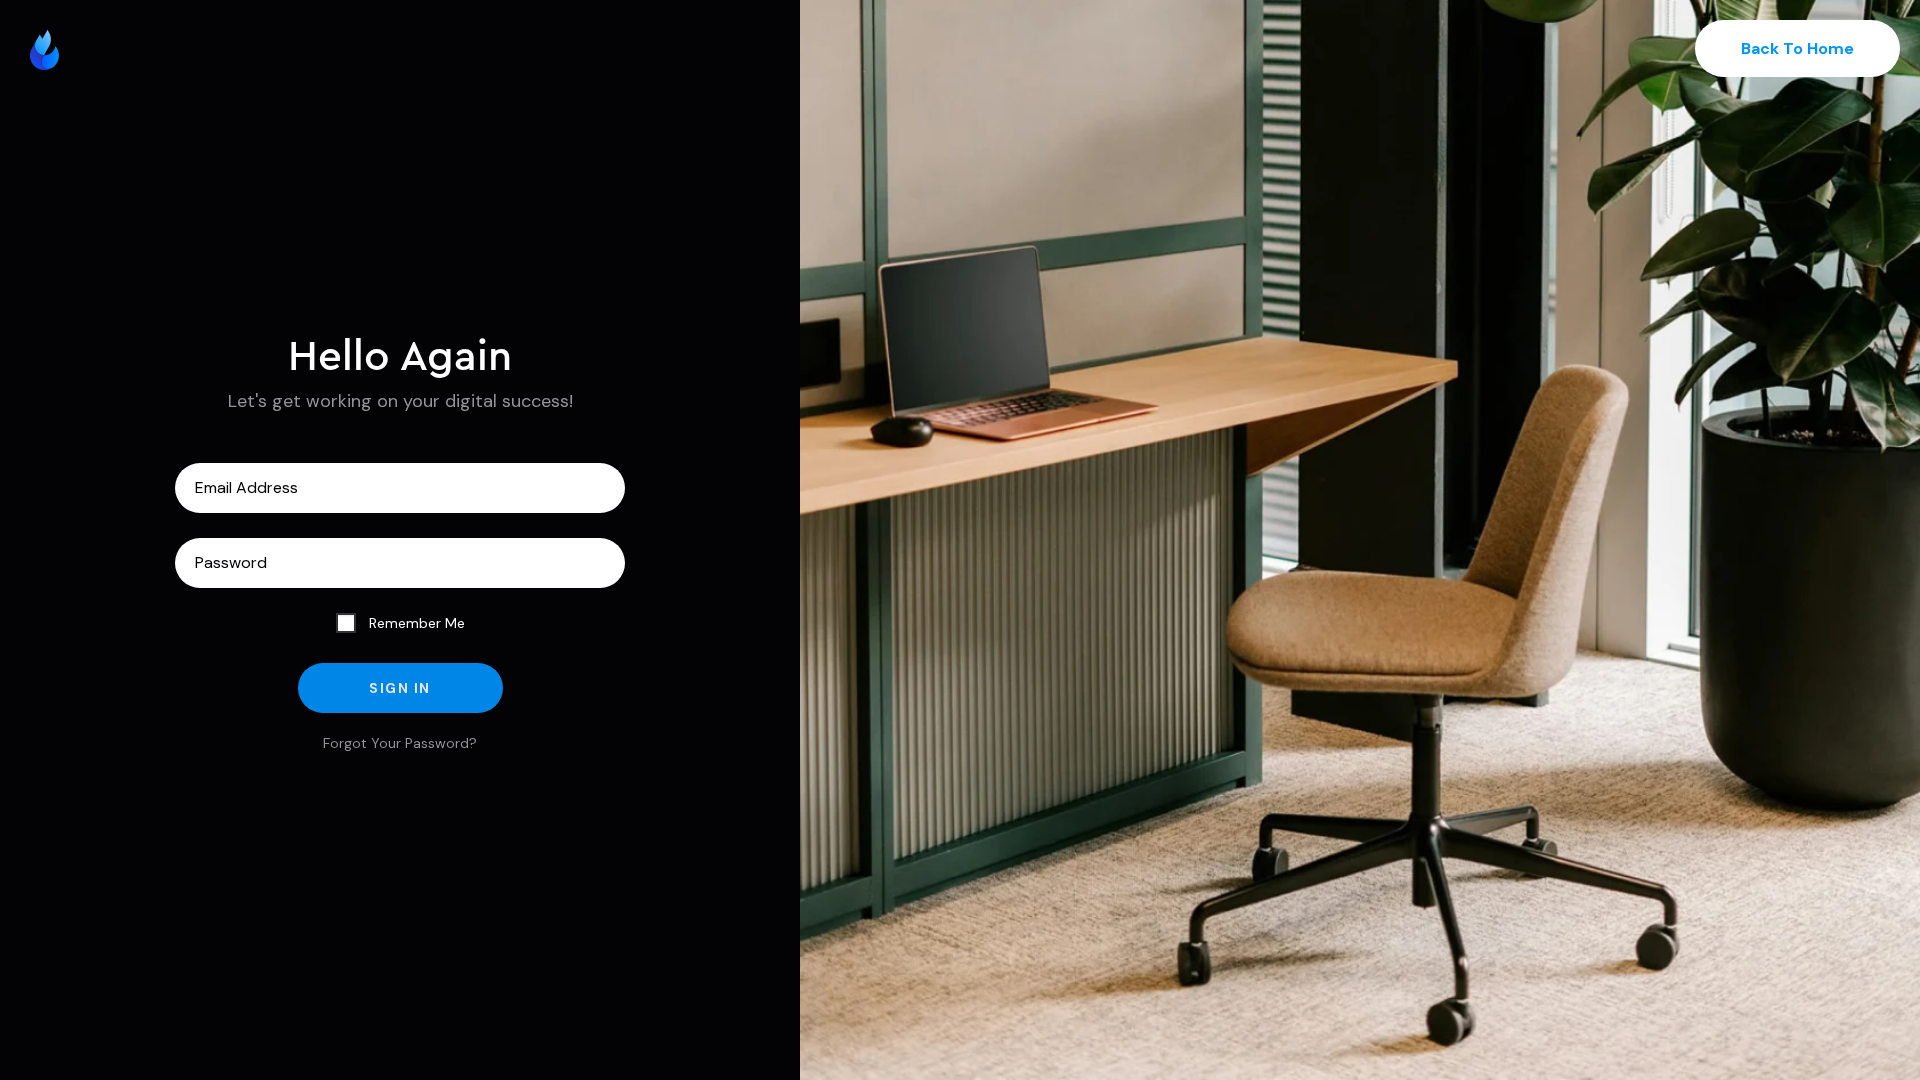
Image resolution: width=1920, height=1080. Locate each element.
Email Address (400, 488)
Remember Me (415, 623)
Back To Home (1797, 48)
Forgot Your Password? (400, 743)
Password (400, 563)
